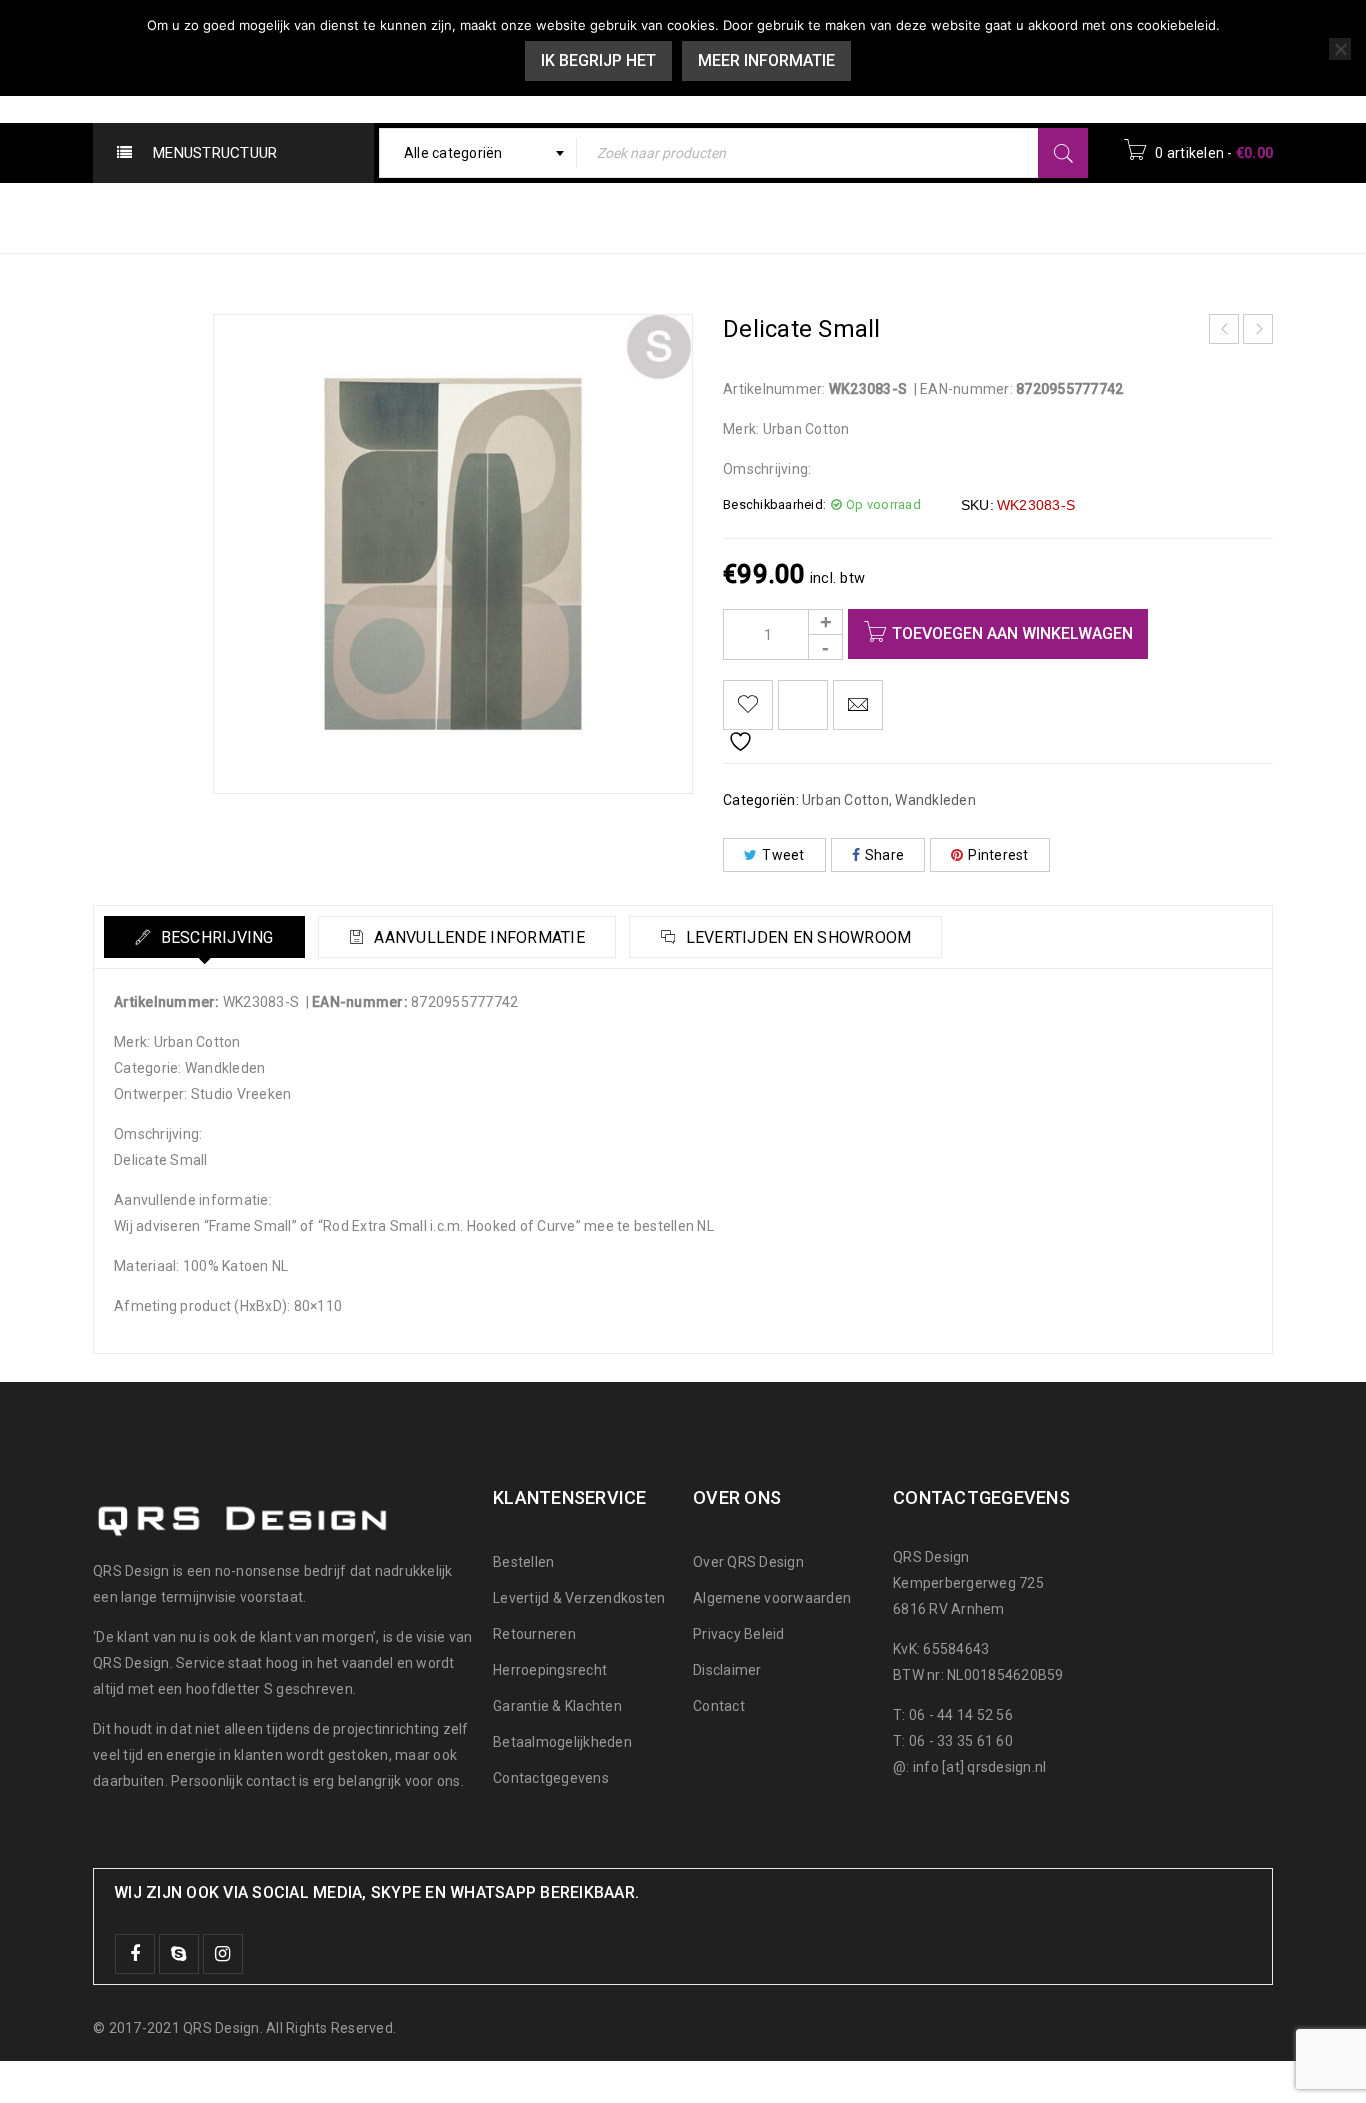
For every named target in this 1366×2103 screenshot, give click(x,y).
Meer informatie (766, 60)
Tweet (783, 855)
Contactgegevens (551, 1778)
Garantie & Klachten (557, 1706)
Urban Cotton (953, 216)
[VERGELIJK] (803, 705)
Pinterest (998, 855)
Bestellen (523, 1562)
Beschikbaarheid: (774, 504)
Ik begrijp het (598, 60)
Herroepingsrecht (550, 1670)
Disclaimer (727, 1670)
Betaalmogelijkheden (562, 1742)
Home (849, 216)
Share (884, 855)
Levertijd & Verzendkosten (579, 1598)
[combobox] (478, 153)
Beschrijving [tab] (214, 937)
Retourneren (534, 1634)
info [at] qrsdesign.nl (980, 1767)
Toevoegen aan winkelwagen (1012, 633)
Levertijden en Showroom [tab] (796, 937)
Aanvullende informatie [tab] (477, 937)
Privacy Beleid (739, 1634)
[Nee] (1340, 49)
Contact (719, 1706)
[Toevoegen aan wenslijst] (748, 705)
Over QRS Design (748, 1562)
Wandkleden (1082, 216)
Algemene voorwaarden (772, 1598)
